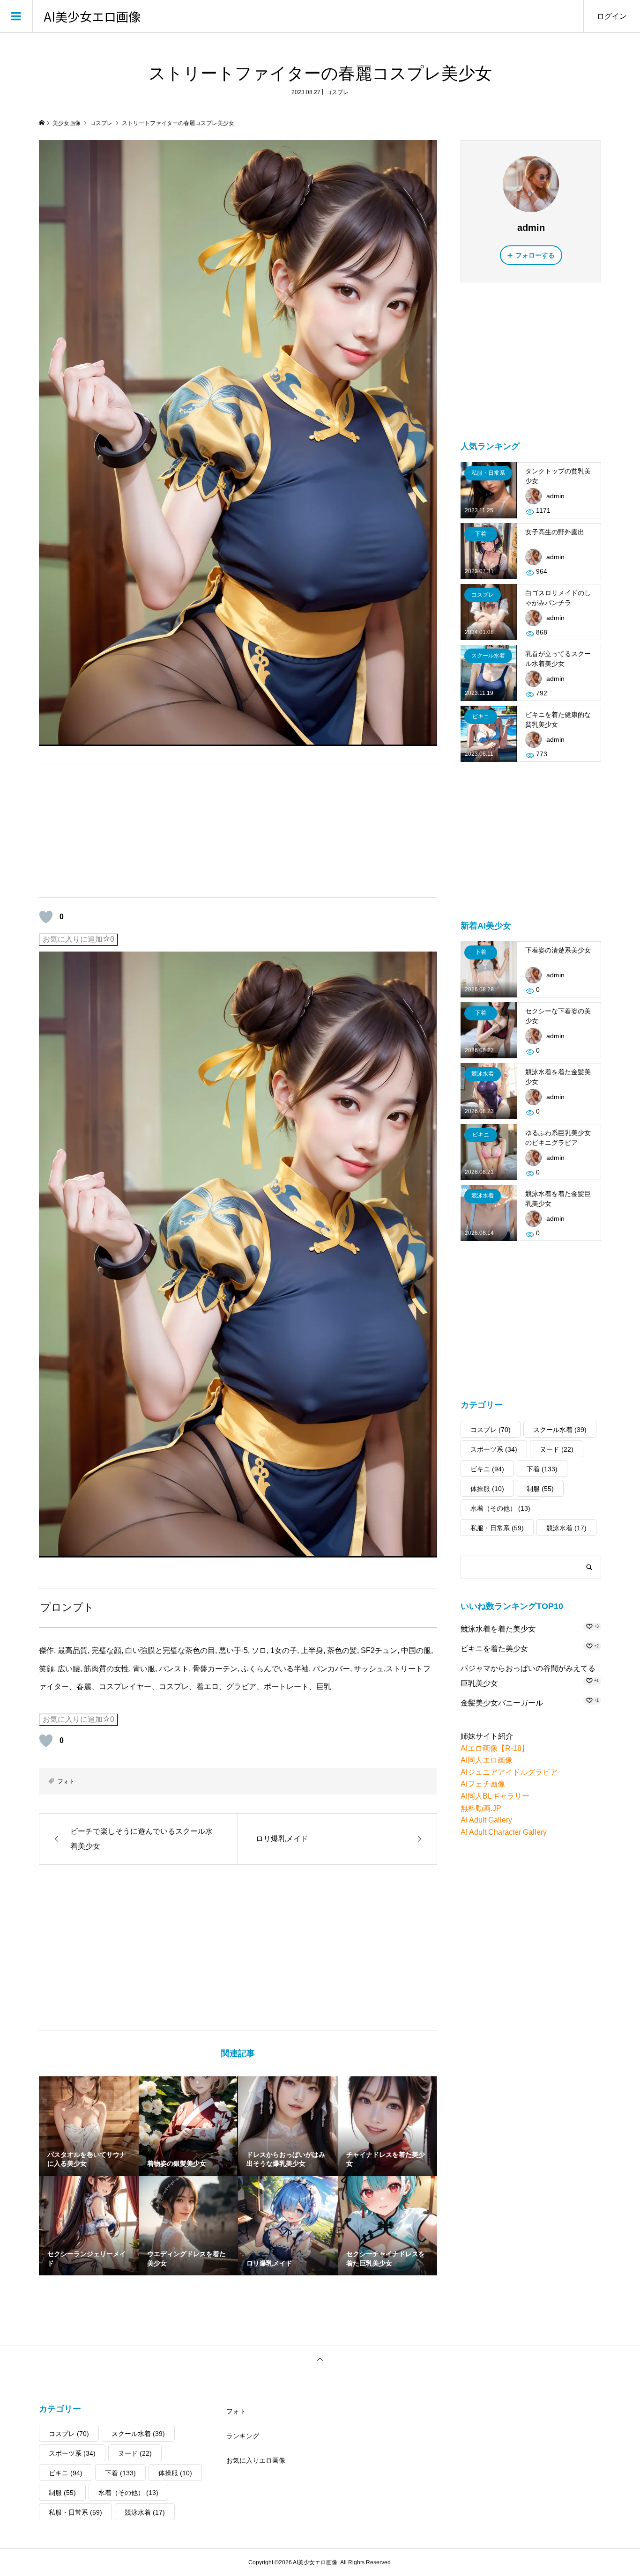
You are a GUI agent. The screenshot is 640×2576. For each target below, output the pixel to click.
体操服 (487, 1489)
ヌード (557, 1449)
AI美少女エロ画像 (92, 16)
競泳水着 (566, 1528)
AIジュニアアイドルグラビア (509, 1772)
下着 (542, 1469)
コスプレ (337, 92)
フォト (66, 1781)
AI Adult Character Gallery (504, 1832)
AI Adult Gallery (486, 1820)
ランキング (243, 2436)
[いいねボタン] (46, 917)
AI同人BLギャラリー (495, 1796)
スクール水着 (560, 1430)
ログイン (612, 16)
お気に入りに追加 (78, 939)
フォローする (535, 255)
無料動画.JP (481, 1808)
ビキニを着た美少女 (494, 1649)
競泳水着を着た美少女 (498, 1629)
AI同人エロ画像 (487, 1760)
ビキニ (487, 1469)
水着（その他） (500, 1508)
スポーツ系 (494, 1449)
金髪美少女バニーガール (502, 1703)
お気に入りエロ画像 (256, 2460)
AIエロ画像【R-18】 (495, 1748)
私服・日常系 (497, 1528)
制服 (540, 1489)
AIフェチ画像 (483, 1784)
